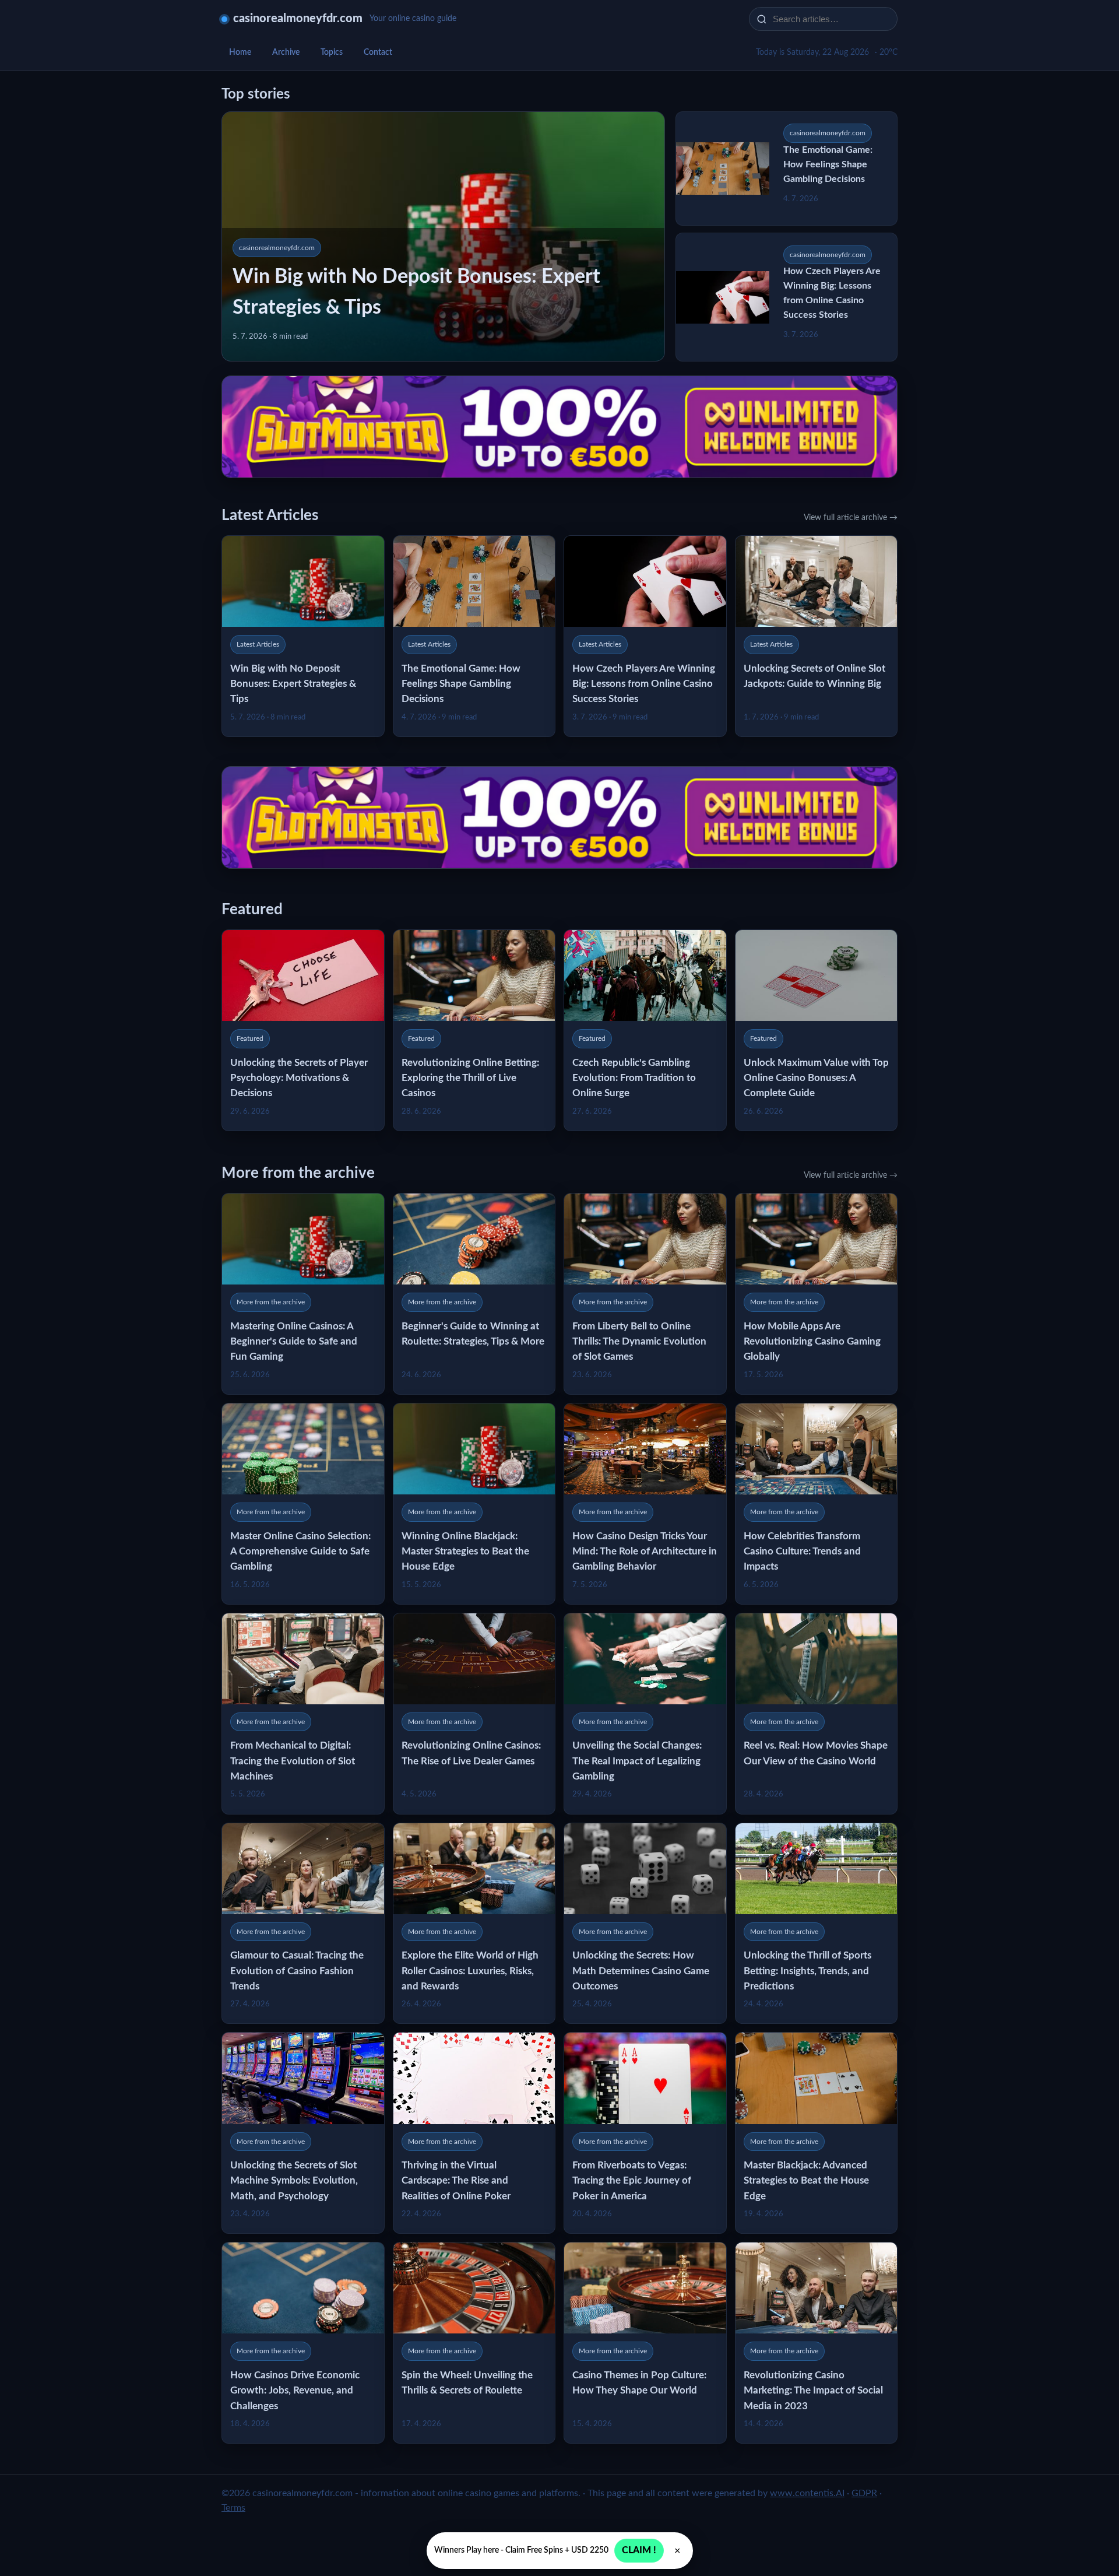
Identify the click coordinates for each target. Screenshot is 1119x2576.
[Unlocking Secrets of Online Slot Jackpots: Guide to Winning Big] (817, 636)
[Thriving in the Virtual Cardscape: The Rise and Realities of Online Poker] (474, 2133)
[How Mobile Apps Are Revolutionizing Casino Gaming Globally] (817, 1294)
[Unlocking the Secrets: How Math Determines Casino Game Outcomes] (645, 1924)
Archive (286, 52)
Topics (332, 52)
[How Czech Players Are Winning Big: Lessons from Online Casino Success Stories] (645, 636)
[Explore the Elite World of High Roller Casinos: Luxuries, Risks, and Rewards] (474, 1924)
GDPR (864, 2493)
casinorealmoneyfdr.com (298, 19)
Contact (378, 52)
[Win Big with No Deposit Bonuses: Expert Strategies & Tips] (303, 636)
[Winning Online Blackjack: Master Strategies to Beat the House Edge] (474, 1504)
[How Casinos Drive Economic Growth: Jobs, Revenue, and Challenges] (303, 2343)
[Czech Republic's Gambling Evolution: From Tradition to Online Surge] (645, 1030)
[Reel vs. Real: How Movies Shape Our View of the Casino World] (817, 1714)
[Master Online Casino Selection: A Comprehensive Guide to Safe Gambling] (303, 1504)
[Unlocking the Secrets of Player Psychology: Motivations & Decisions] (303, 1030)
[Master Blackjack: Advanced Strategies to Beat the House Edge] (817, 2133)
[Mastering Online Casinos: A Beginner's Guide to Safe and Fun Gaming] (303, 1294)
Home (240, 52)
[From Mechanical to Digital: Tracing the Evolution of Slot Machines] (303, 1714)
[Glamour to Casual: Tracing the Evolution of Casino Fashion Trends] (303, 1924)
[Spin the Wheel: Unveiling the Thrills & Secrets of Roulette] (474, 2343)
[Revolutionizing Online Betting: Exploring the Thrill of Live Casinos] (474, 1030)
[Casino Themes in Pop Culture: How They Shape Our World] (645, 2343)
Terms (233, 2508)
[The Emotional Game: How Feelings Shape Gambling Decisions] (474, 636)
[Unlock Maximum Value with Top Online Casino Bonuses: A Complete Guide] (817, 1030)
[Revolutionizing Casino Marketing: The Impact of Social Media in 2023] (817, 2343)
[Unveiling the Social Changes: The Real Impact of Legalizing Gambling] (645, 1714)
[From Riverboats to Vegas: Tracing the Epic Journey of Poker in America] (645, 2133)
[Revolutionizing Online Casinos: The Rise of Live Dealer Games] (474, 1714)
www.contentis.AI (807, 2493)
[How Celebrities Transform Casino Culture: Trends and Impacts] (817, 1504)
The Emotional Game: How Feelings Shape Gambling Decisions (828, 164)
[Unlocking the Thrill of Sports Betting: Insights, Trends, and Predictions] (817, 1924)
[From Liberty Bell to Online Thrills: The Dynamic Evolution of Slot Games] (645, 1294)
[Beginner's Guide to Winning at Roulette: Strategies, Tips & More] (474, 1294)
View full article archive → (851, 518)
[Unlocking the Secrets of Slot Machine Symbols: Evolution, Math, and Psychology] (303, 2133)
